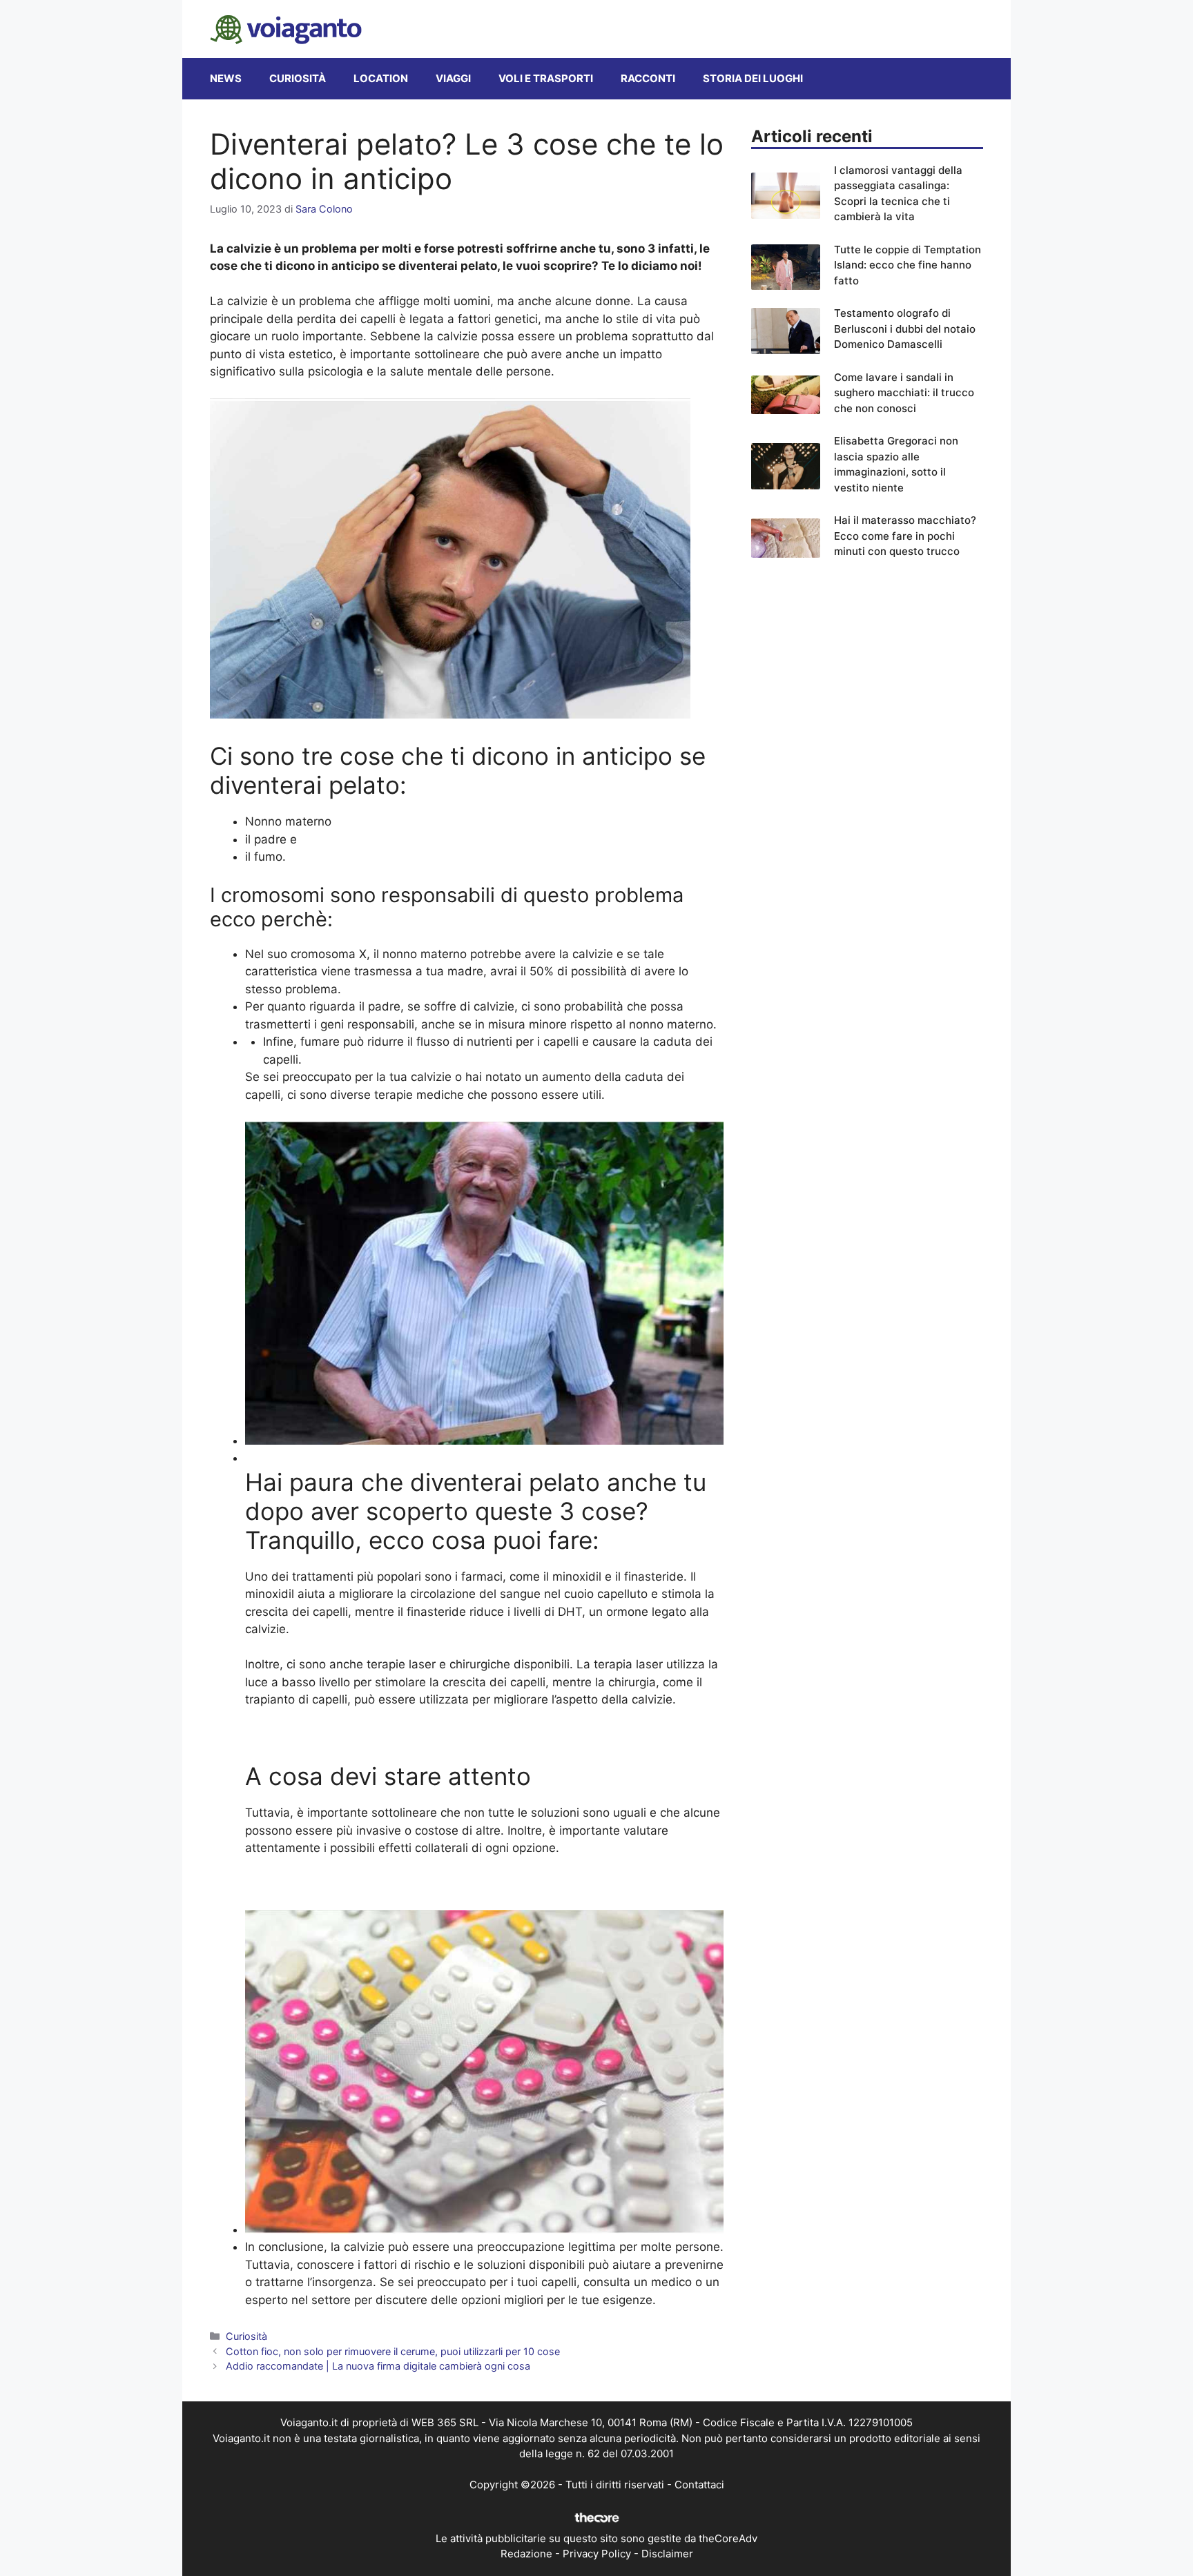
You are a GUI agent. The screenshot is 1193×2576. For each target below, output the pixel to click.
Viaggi (453, 78)
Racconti (648, 78)
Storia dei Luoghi (753, 78)
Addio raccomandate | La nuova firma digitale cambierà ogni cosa (378, 2366)
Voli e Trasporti (546, 78)
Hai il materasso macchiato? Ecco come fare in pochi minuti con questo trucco (905, 536)
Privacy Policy (597, 2554)
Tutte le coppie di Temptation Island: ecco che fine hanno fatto (908, 265)
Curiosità (298, 78)
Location (381, 78)
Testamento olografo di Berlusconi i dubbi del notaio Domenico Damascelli (905, 329)
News (226, 78)
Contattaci (699, 2485)
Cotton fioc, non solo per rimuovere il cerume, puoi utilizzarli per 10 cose (393, 2351)
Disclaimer (667, 2554)
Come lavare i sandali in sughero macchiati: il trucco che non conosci (904, 393)
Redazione (526, 2554)
